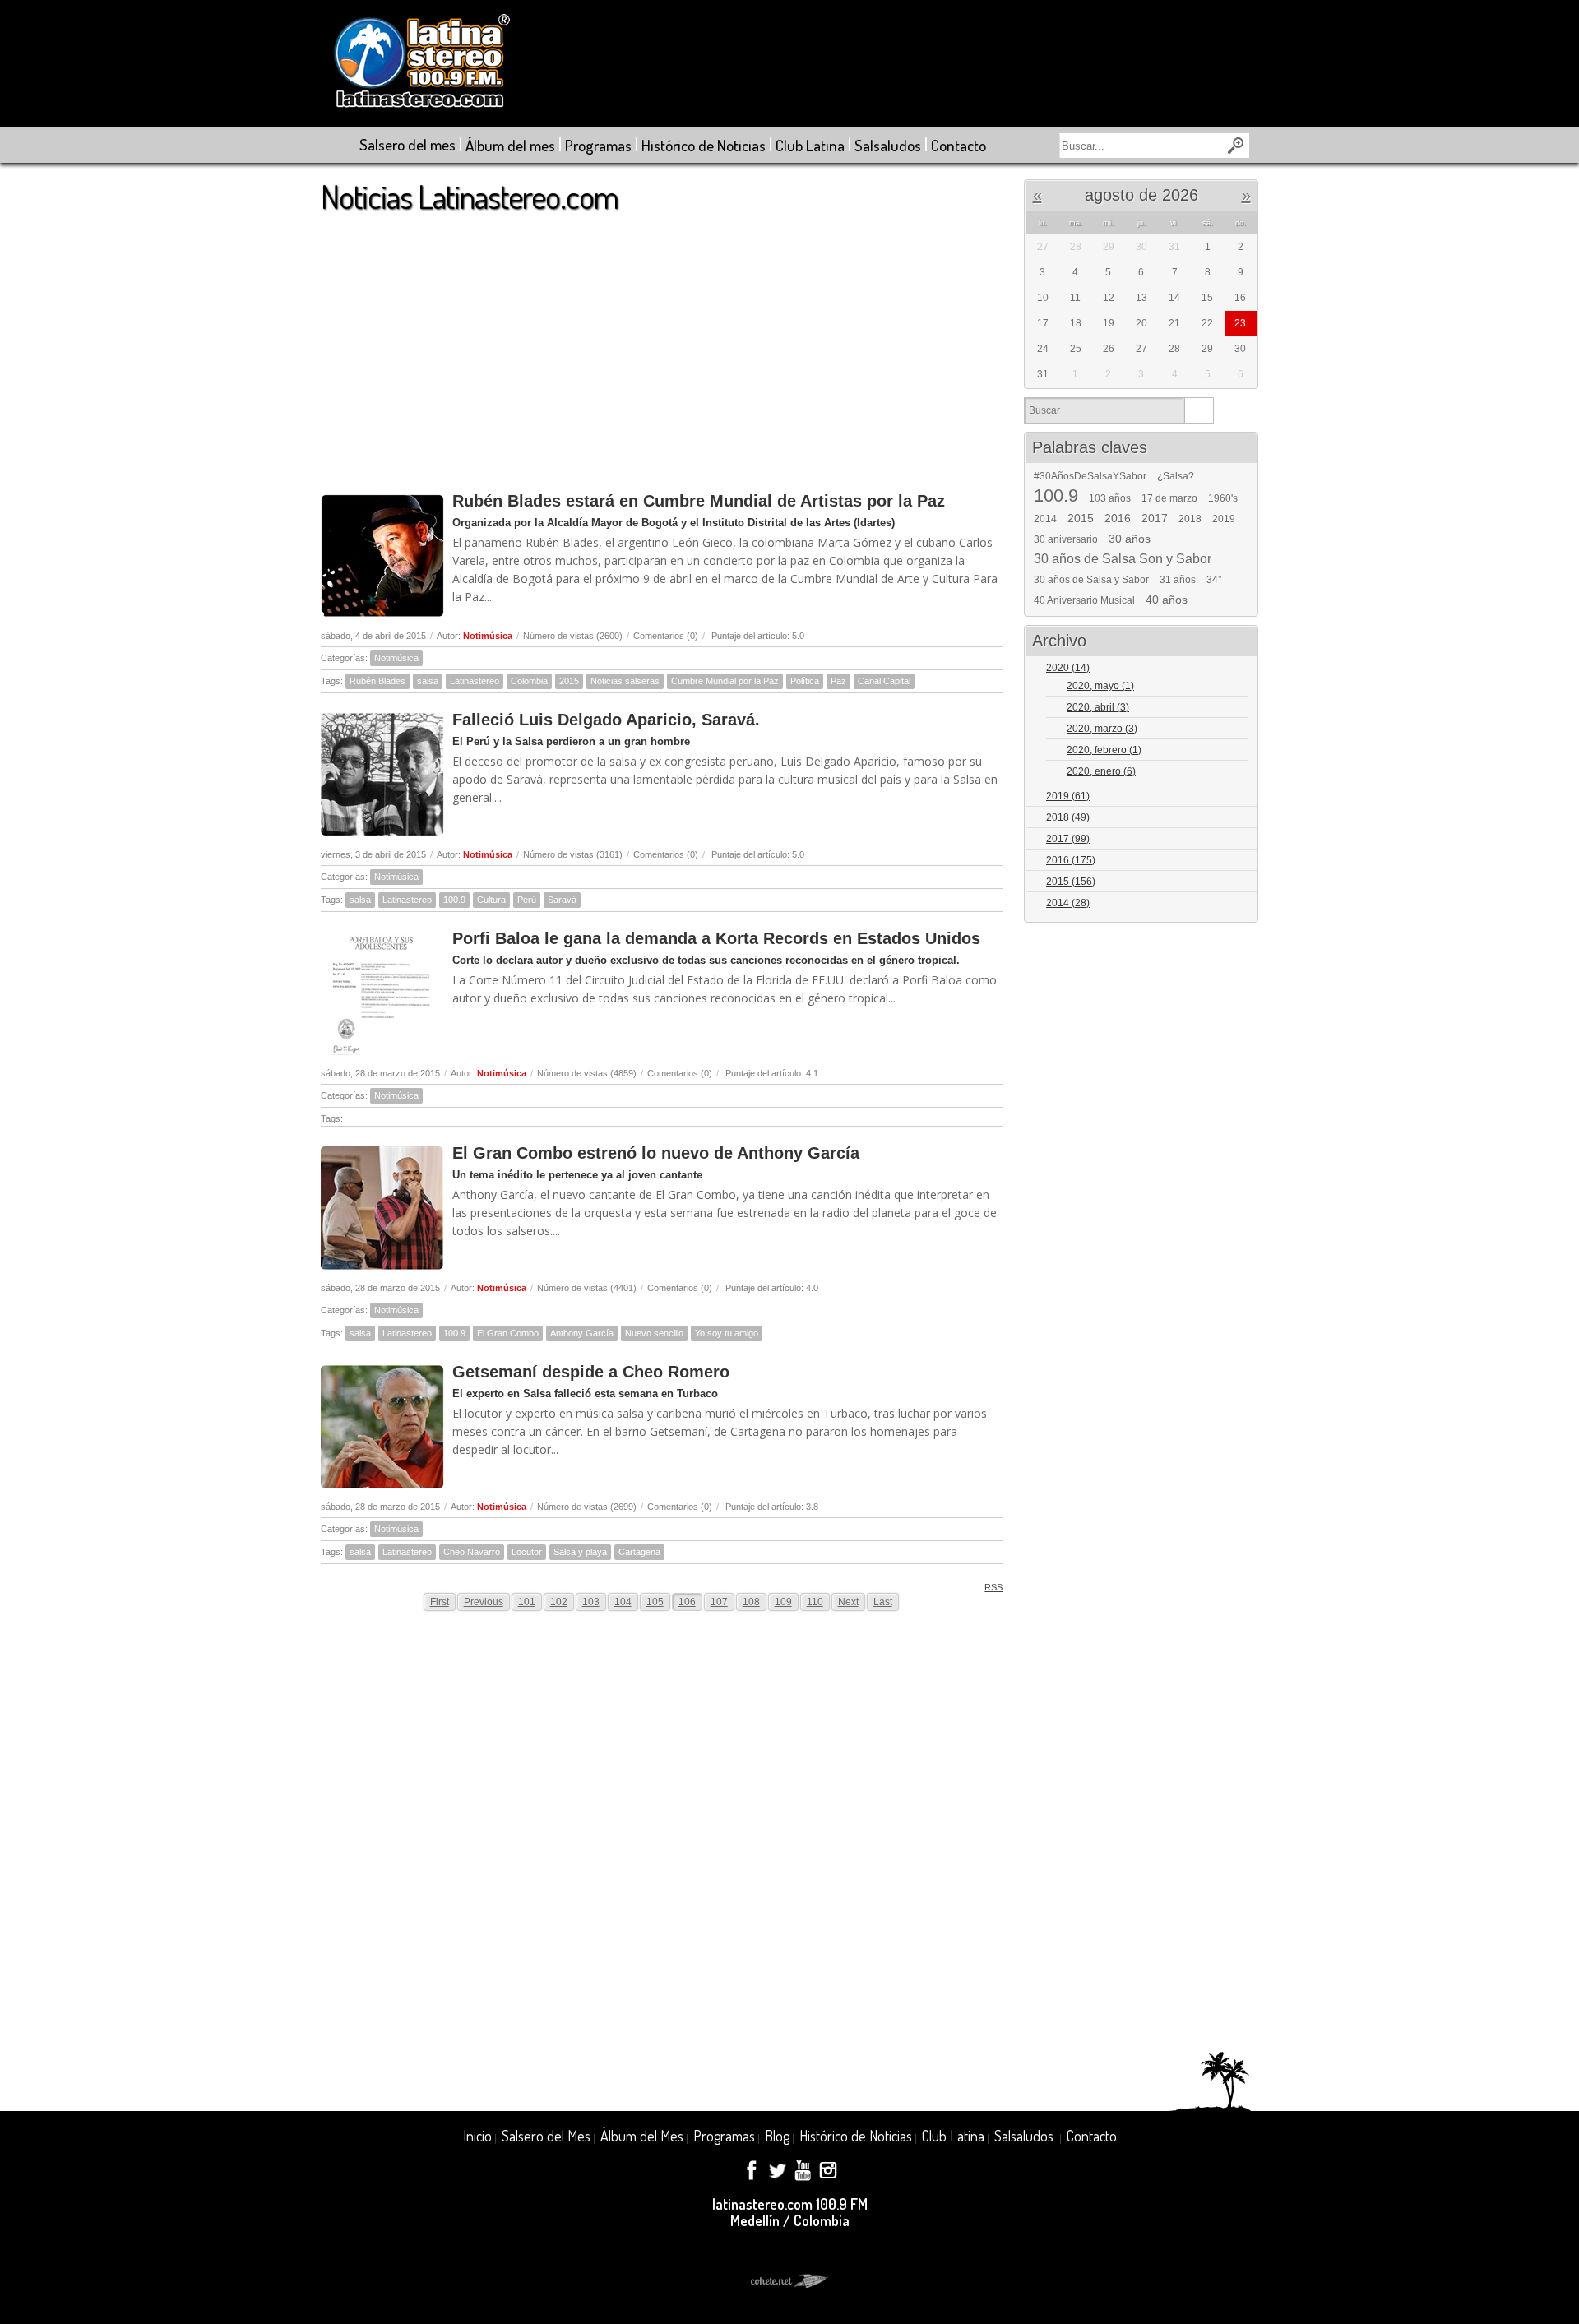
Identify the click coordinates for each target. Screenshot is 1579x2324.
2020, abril (1098, 707)
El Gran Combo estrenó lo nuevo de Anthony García (656, 1153)
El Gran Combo (508, 1333)
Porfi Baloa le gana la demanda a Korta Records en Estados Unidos (716, 938)
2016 (1118, 518)
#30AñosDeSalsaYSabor (1090, 476)
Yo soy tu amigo (727, 1333)
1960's (1223, 498)
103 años (1110, 498)
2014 (1045, 519)
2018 (1190, 519)
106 (687, 1602)
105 (655, 1602)
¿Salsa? (1176, 476)
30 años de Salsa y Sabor (1091, 580)
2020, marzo (1102, 729)
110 (815, 1602)
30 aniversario (1066, 539)
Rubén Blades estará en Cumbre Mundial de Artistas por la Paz (699, 501)
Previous (484, 1602)
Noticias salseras (625, 681)
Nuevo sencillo (654, 1333)
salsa (428, 681)
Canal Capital (884, 681)
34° (1214, 580)
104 (623, 1602)
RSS (993, 1587)
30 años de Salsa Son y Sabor (1123, 559)
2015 (569, 681)
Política (805, 681)
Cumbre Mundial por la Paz (725, 681)
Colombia (529, 681)
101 (527, 1602)
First (440, 1602)
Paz (838, 681)
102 (559, 1602)
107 (719, 1602)
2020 (1068, 668)
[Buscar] (1199, 410)
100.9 (454, 900)
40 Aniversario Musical (1084, 600)
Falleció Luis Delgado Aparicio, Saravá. (606, 720)
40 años (1167, 600)
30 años (1130, 539)
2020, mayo (1100, 686)
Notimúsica (488, 636)
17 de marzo (1169, 498)
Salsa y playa (580, 1552)
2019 (1224, 519)
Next (848, 1602)
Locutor (527, 1552)
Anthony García (582, 1333)
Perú (527, 900)
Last (883, 1602)
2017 (1155, 518)
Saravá (562, 900)
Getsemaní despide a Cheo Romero (591, 1372)
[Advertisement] (662, 345)
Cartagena (639, 1552)
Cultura (491, 900)
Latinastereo (475, 681)
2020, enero (1101, 771)
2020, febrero (1104, 750)
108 (751, 1602)
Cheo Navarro (472, 1552)
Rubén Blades (377, 681)
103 (591, 1602)
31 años (1178, 580)
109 (783, 1602)
